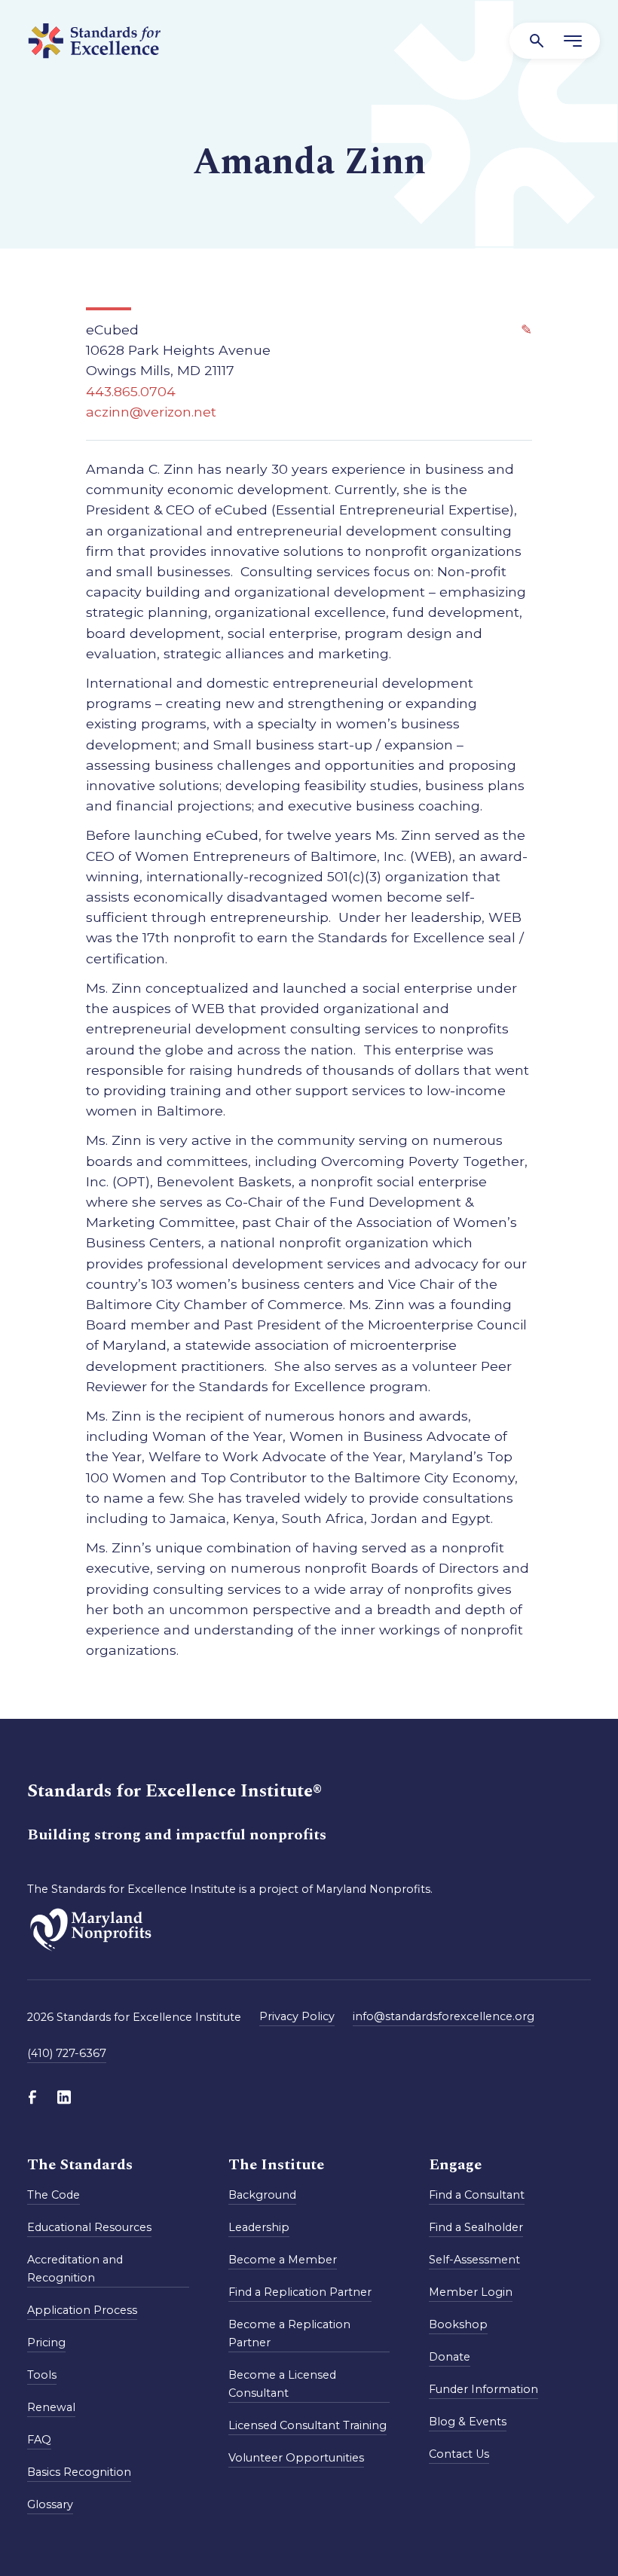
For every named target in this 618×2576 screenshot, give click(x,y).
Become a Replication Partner (289, 2333)
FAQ (39, 2440)
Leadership (259, 2227)
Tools (42, 2375)
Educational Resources (89, 2227)
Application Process (82, 2310)
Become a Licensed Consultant (282, 2384)
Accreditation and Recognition (75, 2269)
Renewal (51, 2407)
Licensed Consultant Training (307, 2425)
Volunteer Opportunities (296, 2458)
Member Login (471, 2292)
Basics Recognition (79, 2472)
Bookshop (458, 2324)
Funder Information (483, 2389)
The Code (54, 2195)
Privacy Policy (297, 2016)
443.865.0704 (131, 391)
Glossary (50, 2504)
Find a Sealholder (476, 2227)
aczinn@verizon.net (151, 412)
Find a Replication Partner (300, 2292)
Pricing (46, 2343)
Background (262, 2195)
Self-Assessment (474, 2260)
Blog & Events (468, 2422)
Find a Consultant (477, 2195)
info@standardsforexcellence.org (444, 2016)
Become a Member (283, 2260)
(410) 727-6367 (67, 2053)
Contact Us (459, 2454)
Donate (450, 2357)
